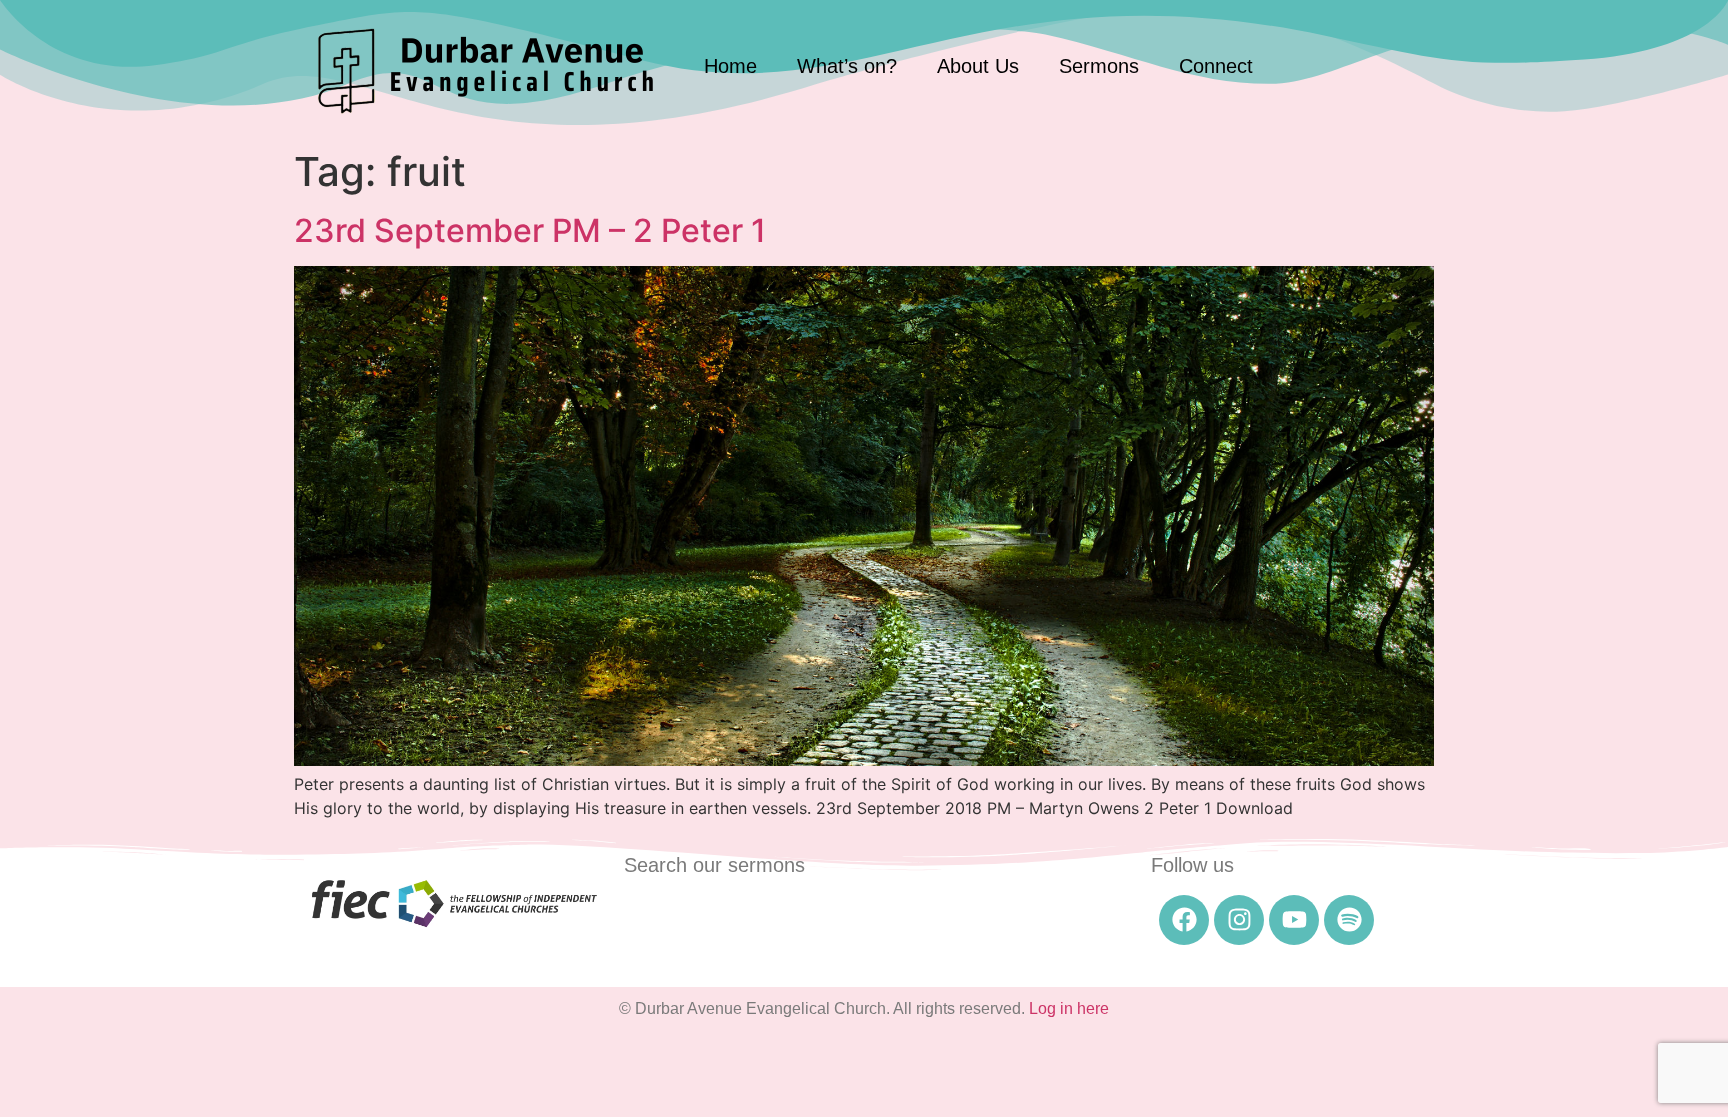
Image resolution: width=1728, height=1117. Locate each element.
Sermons (1099, 66)
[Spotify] (1349, 920)
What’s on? (847, 66)
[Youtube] (1294, 920)
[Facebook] (1184, 920)
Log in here (1069, 1008)
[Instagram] (1239, 920)
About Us (978, 66)
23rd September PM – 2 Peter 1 (530, 230)
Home (730, 66)
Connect (1216, 66)
